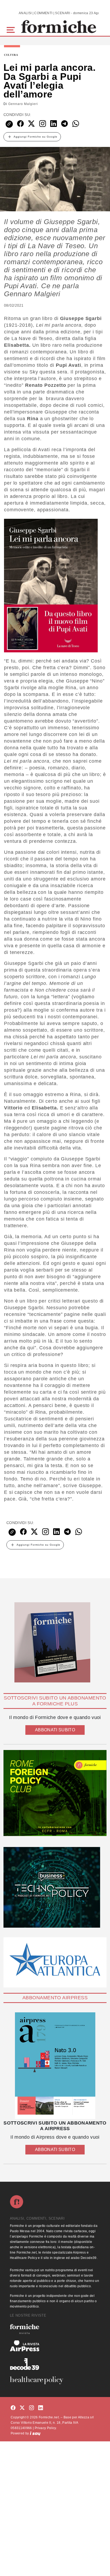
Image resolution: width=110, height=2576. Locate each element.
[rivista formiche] (55, 2066)
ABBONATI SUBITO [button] (55, 1730)
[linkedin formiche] (41, 2408)
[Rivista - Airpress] (55, 2346)
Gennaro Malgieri (23, 104)
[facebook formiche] (13, 2408)
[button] (12, 29)
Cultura (11, 55)
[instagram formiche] (32, 2408)
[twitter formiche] (22, 2408)
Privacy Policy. (46, 2428)
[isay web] (35, 2433)
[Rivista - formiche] (55, 2329)
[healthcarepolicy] (55, 2380)
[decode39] (55, 2364)
